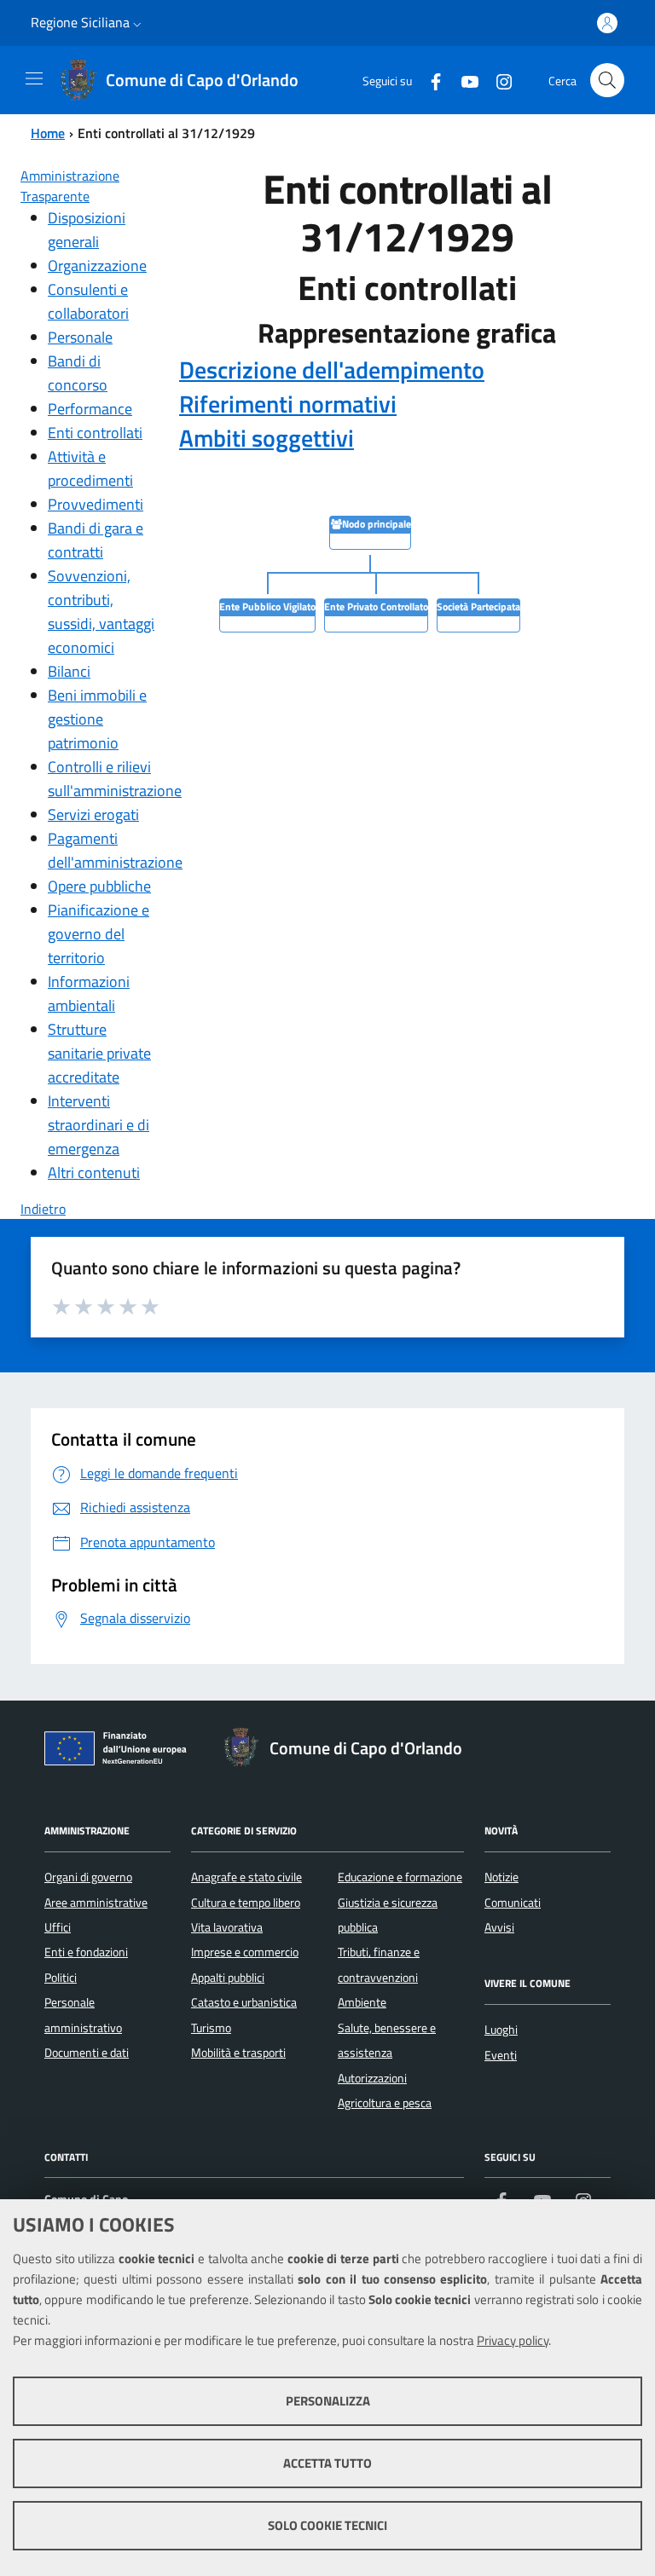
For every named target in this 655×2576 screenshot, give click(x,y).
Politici (61, 1978)
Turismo (211, 2028)
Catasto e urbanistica (244, 2002)
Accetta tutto (327, 2463)
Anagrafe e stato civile (246, 1877)
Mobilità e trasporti (238, 2053)
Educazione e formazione (400, 1877)
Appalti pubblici (228, 1978)
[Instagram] (497, 80)
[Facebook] (429, 80)
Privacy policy (513, 2340)
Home (48, 133)
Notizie (501, 1877)
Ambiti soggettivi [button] (267, 438)
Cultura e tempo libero (246, 1903)
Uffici (58, 1927)
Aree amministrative (96, 1903)
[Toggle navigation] (34, 78)
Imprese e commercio (245, 1952)
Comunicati (513, 1903)
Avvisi (499, 1927)
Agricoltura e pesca (385, 2103)
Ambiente (362, 2002)
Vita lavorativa (227, 1927)
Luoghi (501, 2030)
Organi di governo (88, 1877)
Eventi (501, 2055)
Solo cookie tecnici (327, 2525)
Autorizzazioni (372, 2078)
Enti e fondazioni (86, 1952)
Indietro (43, 1209)
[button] (137, 23)
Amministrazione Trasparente (70, 186)
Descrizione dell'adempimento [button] (332, 370)
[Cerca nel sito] (607, 80)
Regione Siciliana (80, 22)
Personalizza (328, 2401)
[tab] (407, 370)
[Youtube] (463, 80)
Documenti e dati (87, 2053)
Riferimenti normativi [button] (288, 404)
